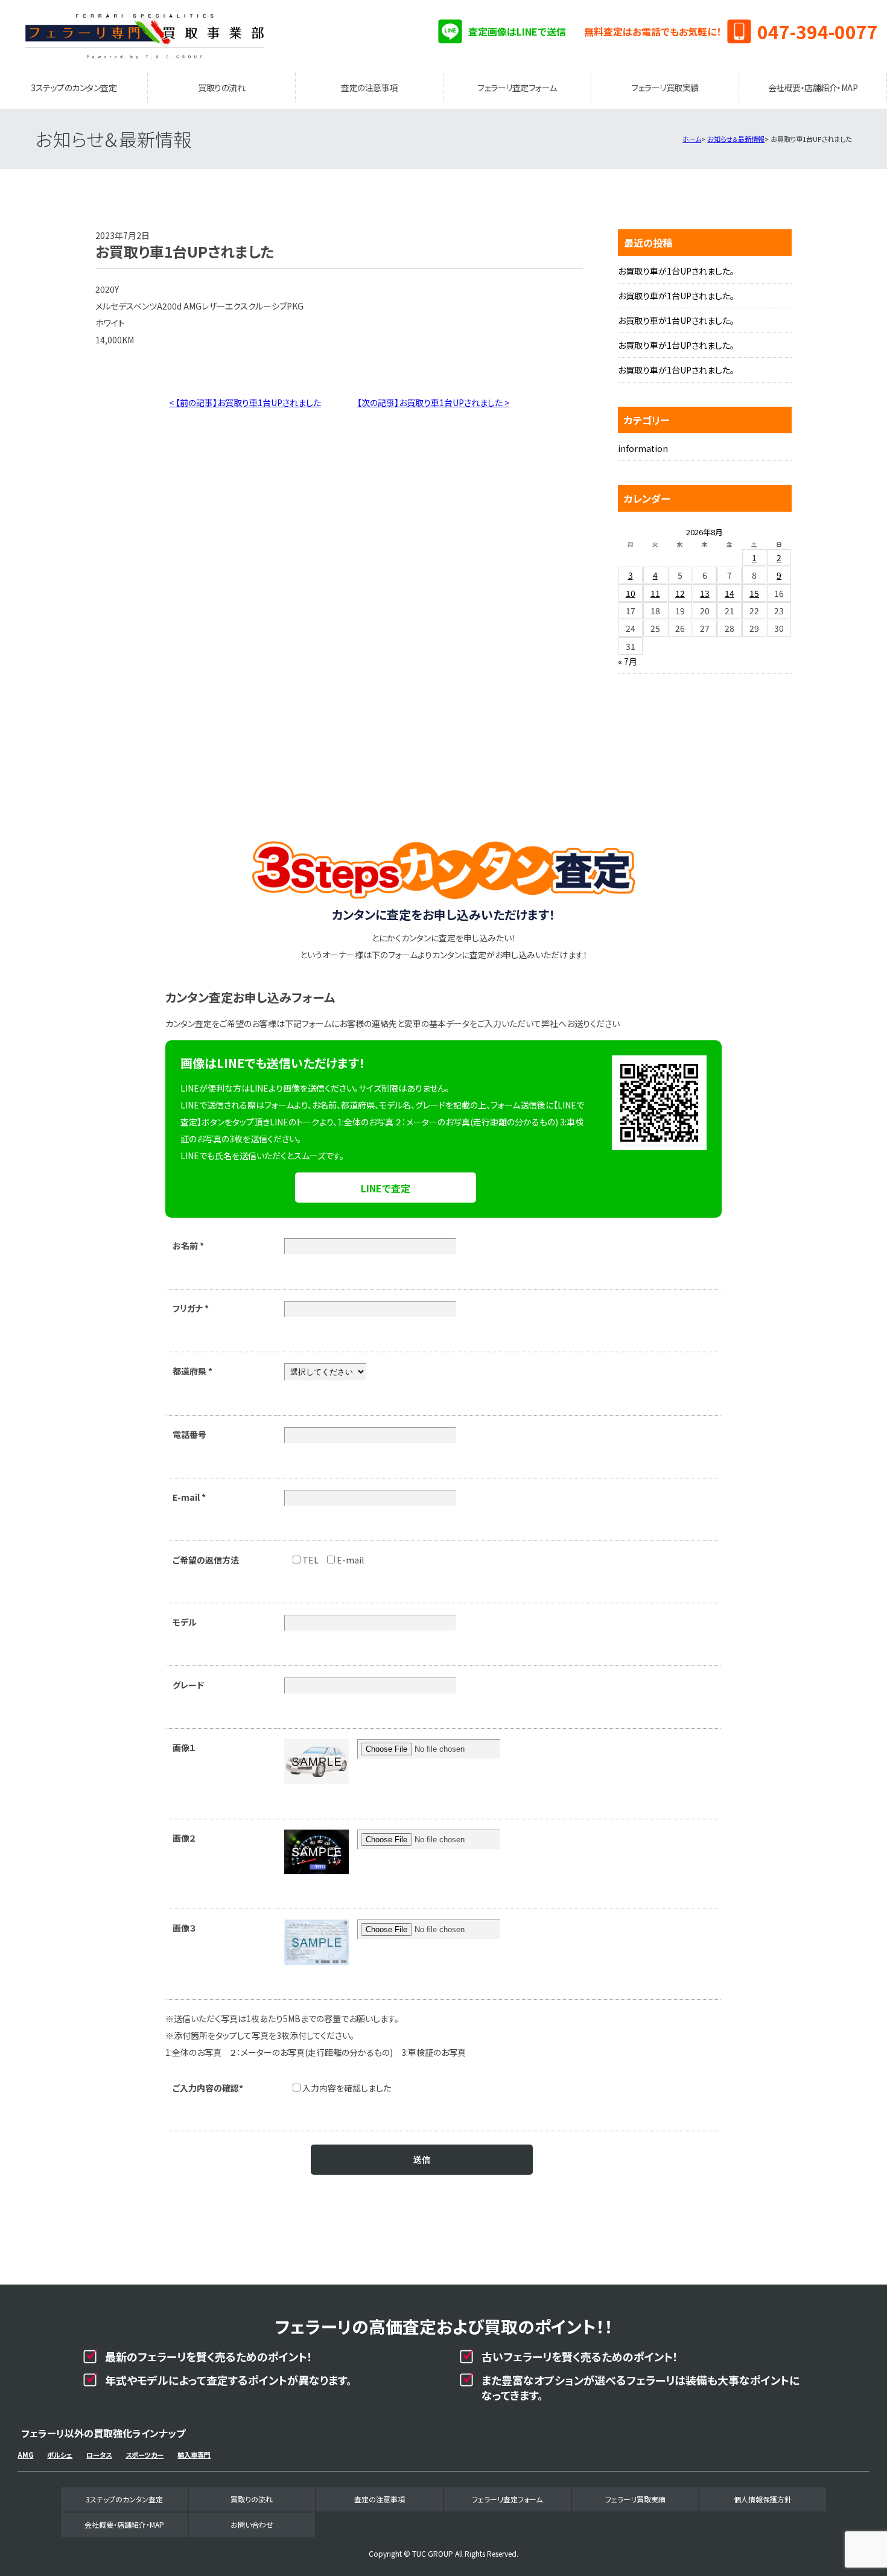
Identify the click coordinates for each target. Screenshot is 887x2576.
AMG (25, 2455)
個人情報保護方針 (763, 2499)
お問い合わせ (252, 2524)
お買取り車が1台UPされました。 (676, 271)
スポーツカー (145, 2455)
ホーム (692, 139)
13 (705, 593)
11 (655, 593)
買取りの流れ (221, 87)
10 (631, 593)
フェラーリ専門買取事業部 (145, 36)
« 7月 (628, 661)
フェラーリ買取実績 (665, 87)
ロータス (99, 2455)
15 (754, 593)
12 (680, 593)
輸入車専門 (194, 2455)
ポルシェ (60, 2455)
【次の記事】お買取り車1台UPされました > (433, 402)
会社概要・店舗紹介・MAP (813, 87)
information (643, 448)
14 (730, 593)
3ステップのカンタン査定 (74, 87)
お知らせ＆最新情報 (736, 139)
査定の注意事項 (369, 87)
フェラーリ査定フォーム (517, 87)
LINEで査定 (386, 1188)
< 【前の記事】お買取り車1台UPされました (245, 402)
